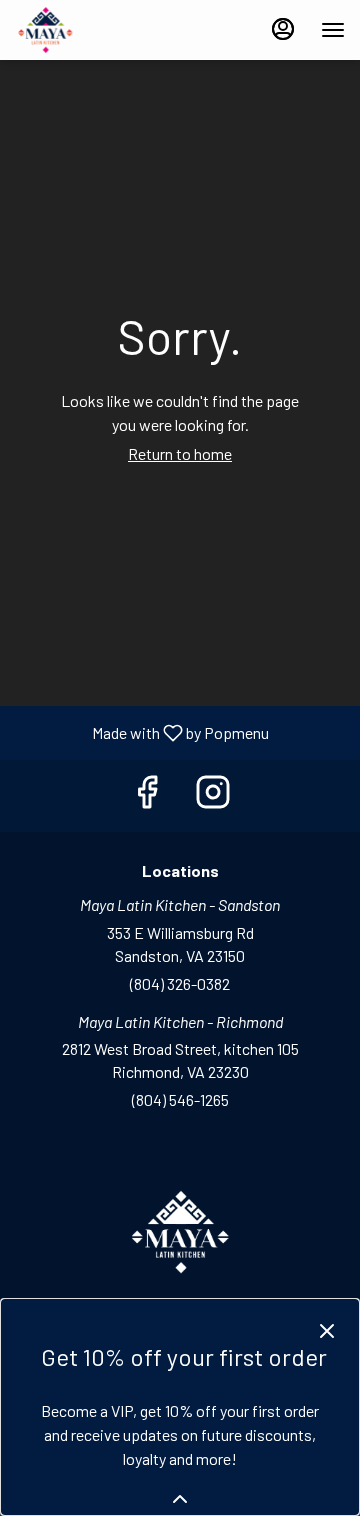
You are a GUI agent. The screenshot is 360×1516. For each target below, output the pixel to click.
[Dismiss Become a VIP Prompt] (327, 1331)
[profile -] (283, 29)
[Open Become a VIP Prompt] (180, 1499)
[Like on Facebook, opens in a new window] (147, 795)
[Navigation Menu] (333, 30)
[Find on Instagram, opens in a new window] (213, 795)
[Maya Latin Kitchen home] (105, 30)
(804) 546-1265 (180, 1099)
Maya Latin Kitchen (180, 1232)
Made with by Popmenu (142, 732)
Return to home (180, 453)
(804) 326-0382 (180, 983)
